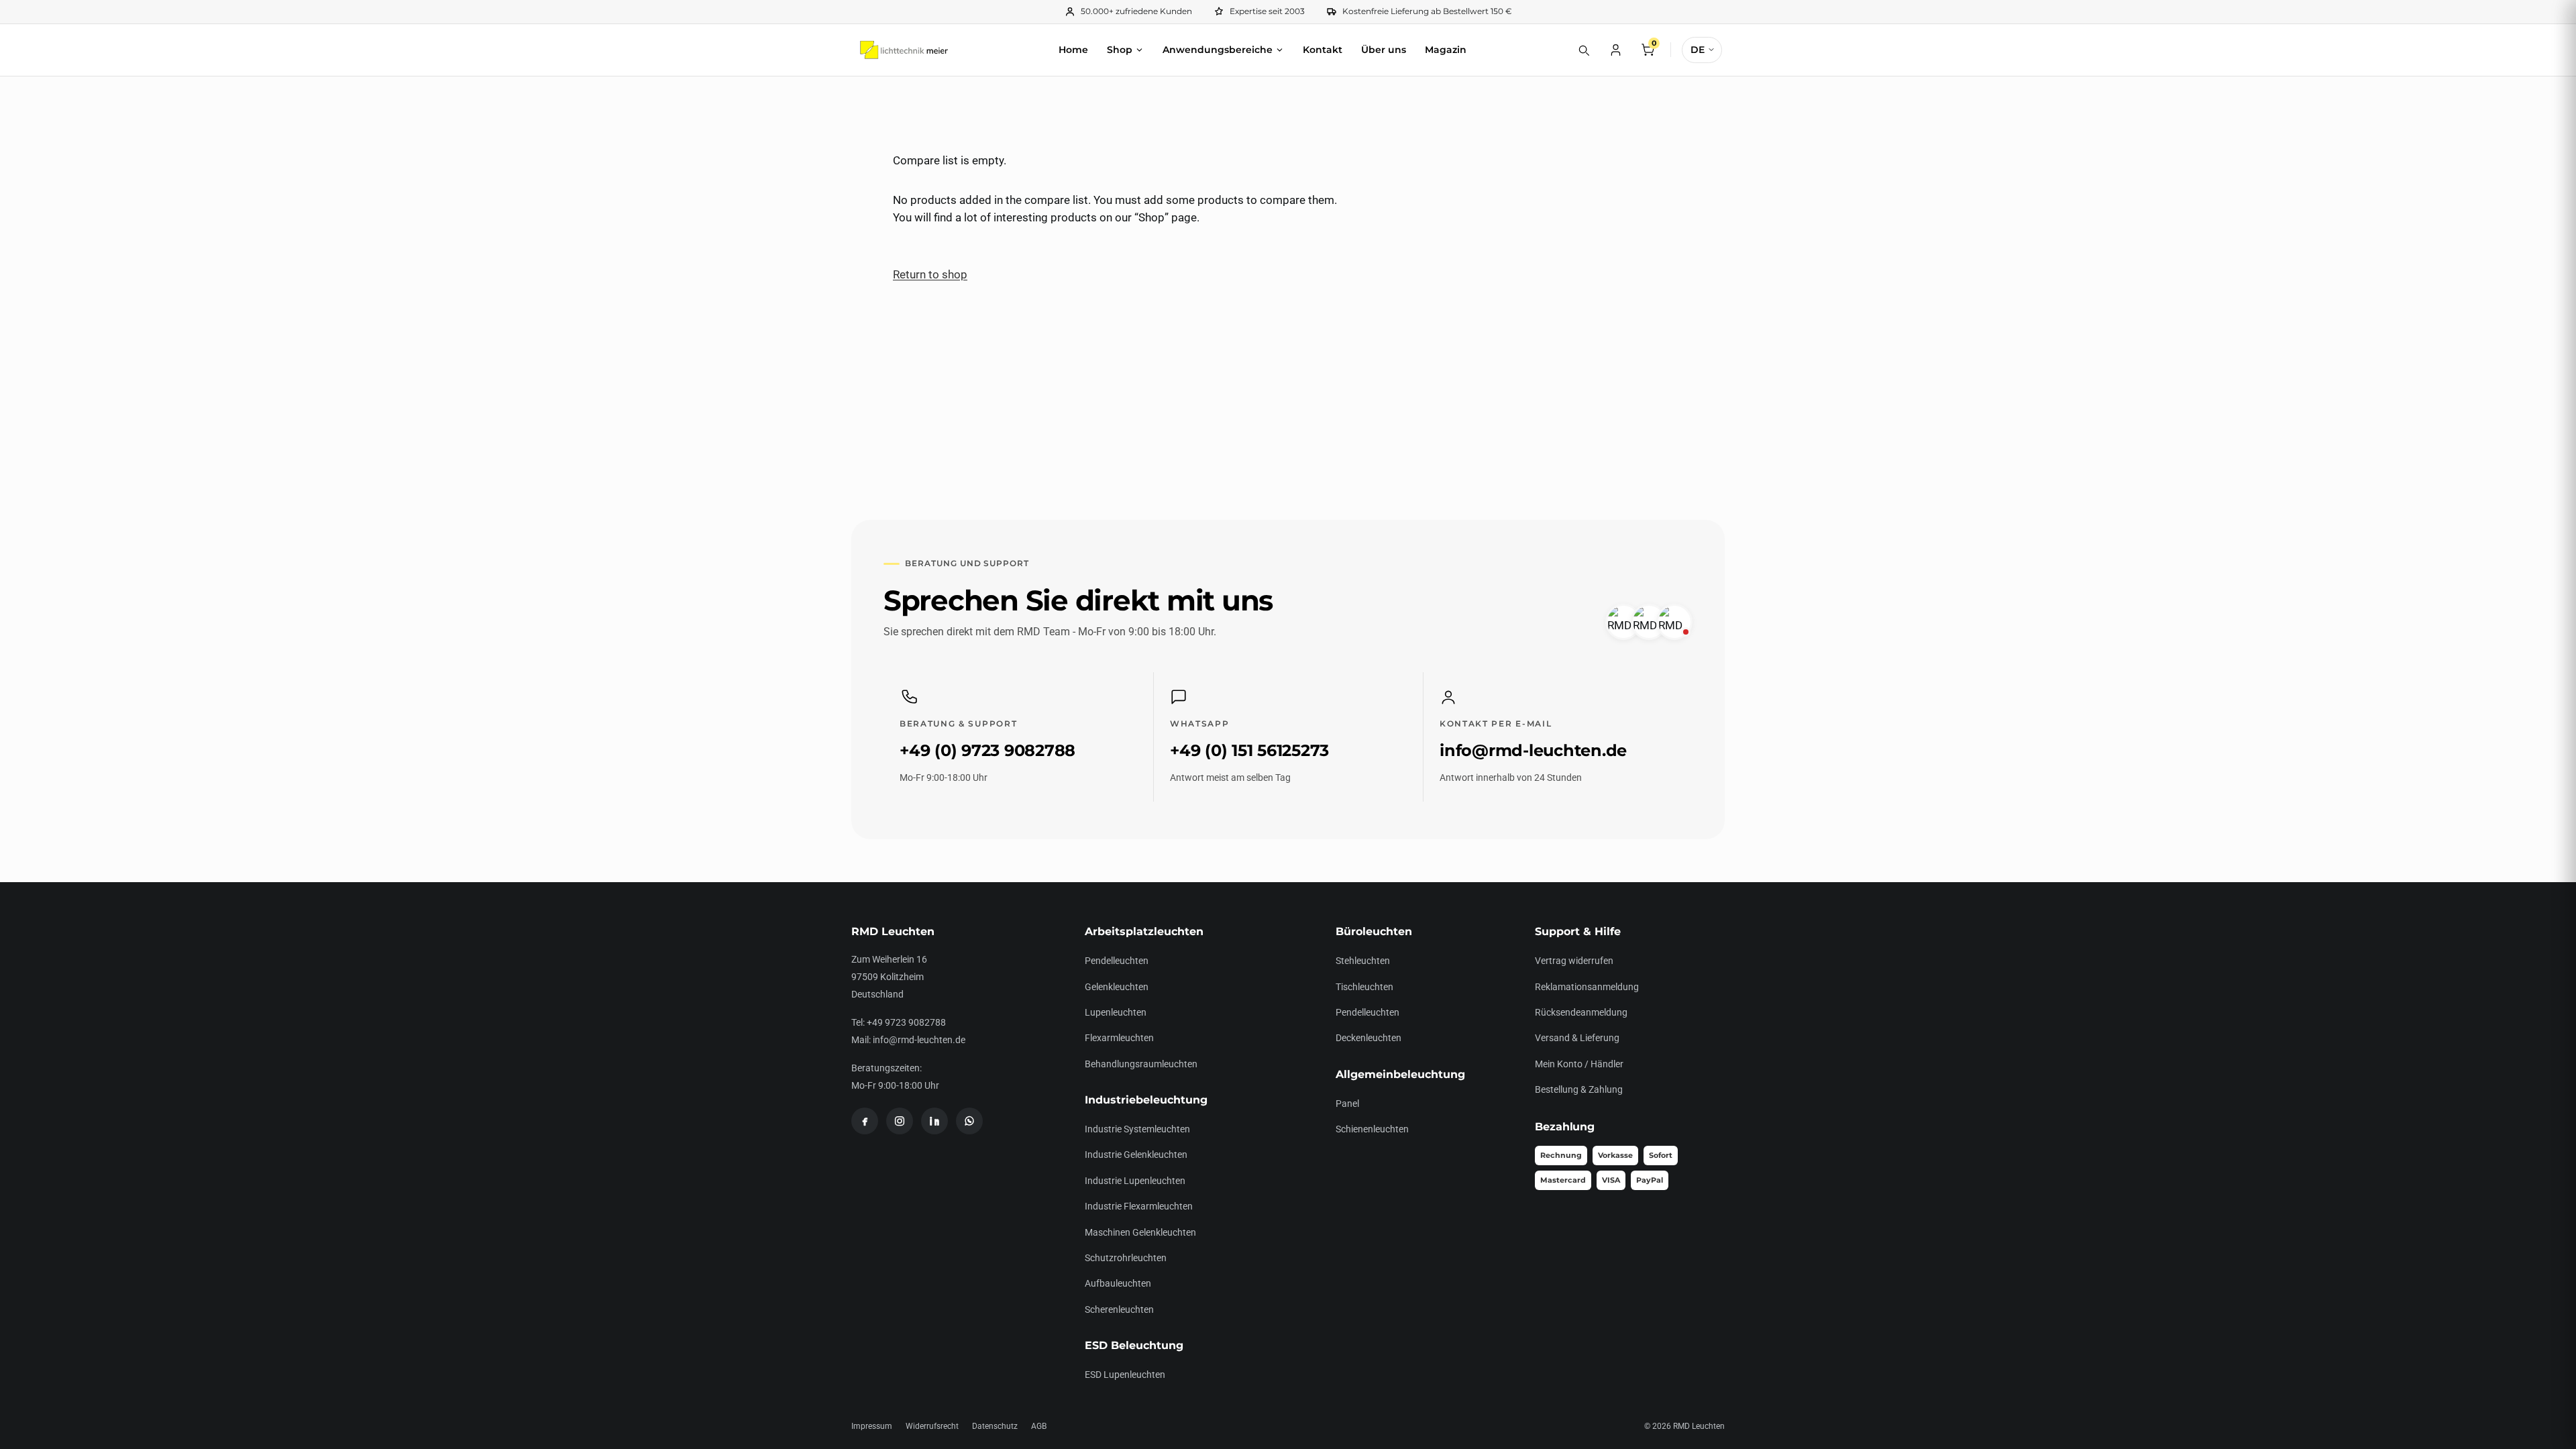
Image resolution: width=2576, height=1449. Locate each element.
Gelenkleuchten (1117, 987)
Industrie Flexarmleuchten (1139, 1206)
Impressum (872, 1426)
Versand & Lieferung (1577, 1038)
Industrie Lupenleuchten (1135, 1181)
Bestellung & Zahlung (1579, 1089)
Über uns (1384, 50)
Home (1073, 50)
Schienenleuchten (1372, 1129)
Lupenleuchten (1116, 1012)
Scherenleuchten (1119, 1309)
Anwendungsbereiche (1218, 50)
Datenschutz (995, 1426)
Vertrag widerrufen (1574, 961)
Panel (1347, 1104)
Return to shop (930, 274)
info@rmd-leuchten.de (919, 1040)
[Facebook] (865, 1121)
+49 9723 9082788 (906, 1022)
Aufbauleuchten (1118, 1283)
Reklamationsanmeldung (1587, 987)
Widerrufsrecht (932, 1426)
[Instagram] (900, 1121)
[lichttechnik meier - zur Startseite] (904, 50)
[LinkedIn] (934, 1121)
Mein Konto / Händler (1579, 1064)
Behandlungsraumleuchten (1141, 1064)
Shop (1120, 50)
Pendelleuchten (1117, 961)
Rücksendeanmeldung (1581, 1012)
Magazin (1446, 50)
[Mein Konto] (1615, 50)
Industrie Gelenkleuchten (1136, 1155)
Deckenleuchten (1368, 1038)
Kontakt (1323, 50)
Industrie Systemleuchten (1137, 1129)
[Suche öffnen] (1583, 50)
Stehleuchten (1363, 961)
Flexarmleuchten (1119, 1038)
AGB (1039, 1426)
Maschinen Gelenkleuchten (1140, 1232)
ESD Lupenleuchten (1125, 1375)
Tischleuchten (1364, 987)
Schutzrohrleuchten (1126, 1258)
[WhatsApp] (969, 1121)
